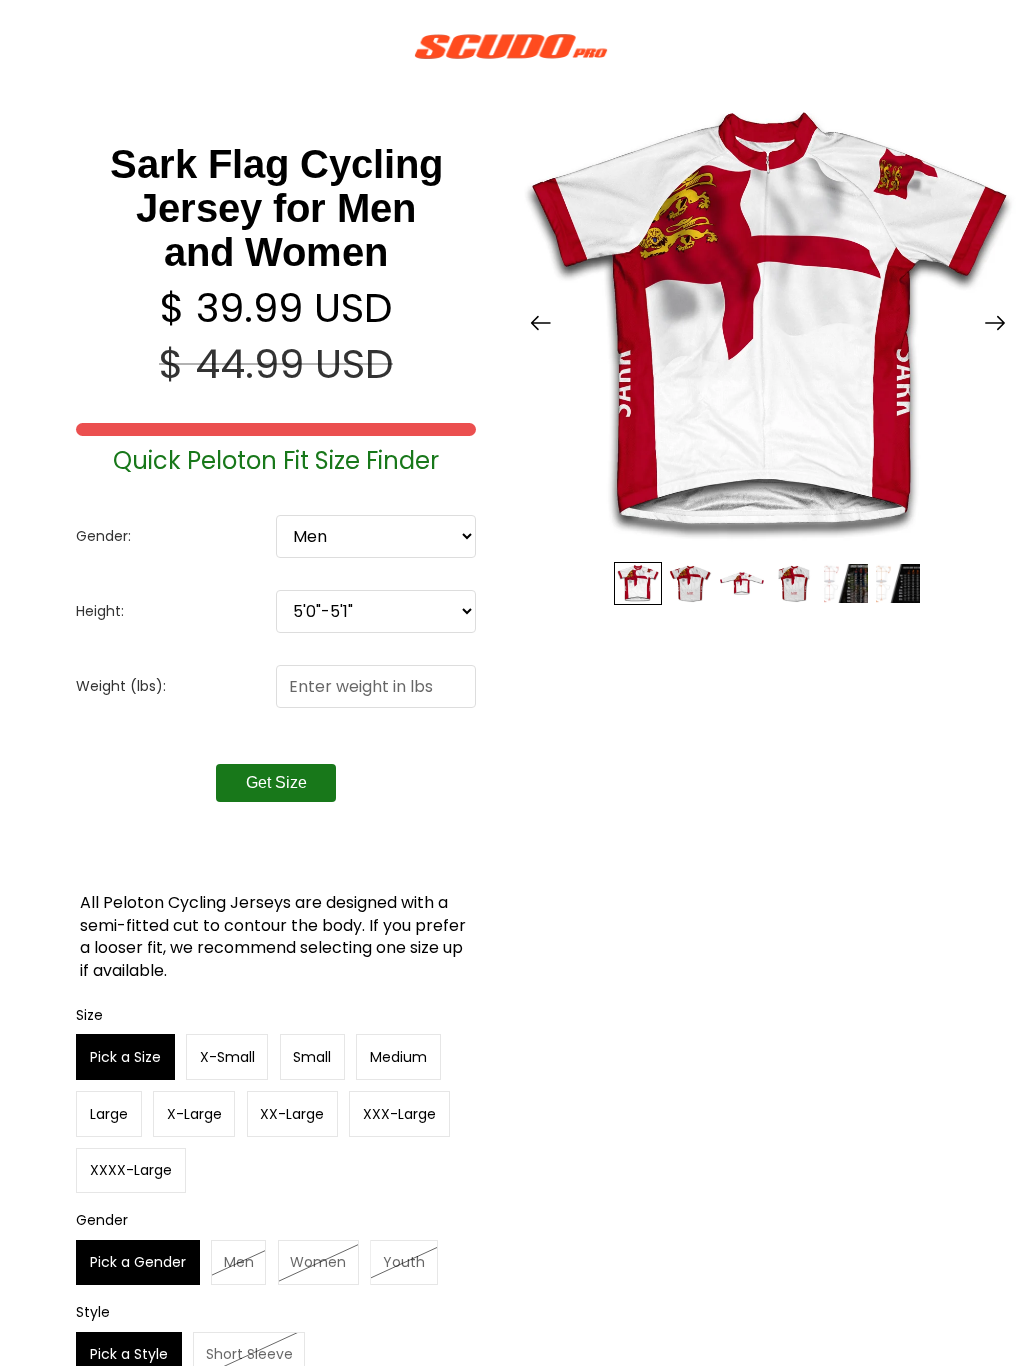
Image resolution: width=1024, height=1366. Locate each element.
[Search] (66, 46)
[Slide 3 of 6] (742, 583)
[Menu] (23, 46)
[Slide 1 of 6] (638, 583)
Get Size (276, 782)
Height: (100, 611)
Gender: (103, 536)
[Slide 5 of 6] (846, 583)
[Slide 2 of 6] (690, 583)
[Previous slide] (534, 326)
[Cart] (1000, 46)
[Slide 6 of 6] (898, 583)
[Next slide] (1001, 326)
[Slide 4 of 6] (794, 583)
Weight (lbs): (121, 686)
